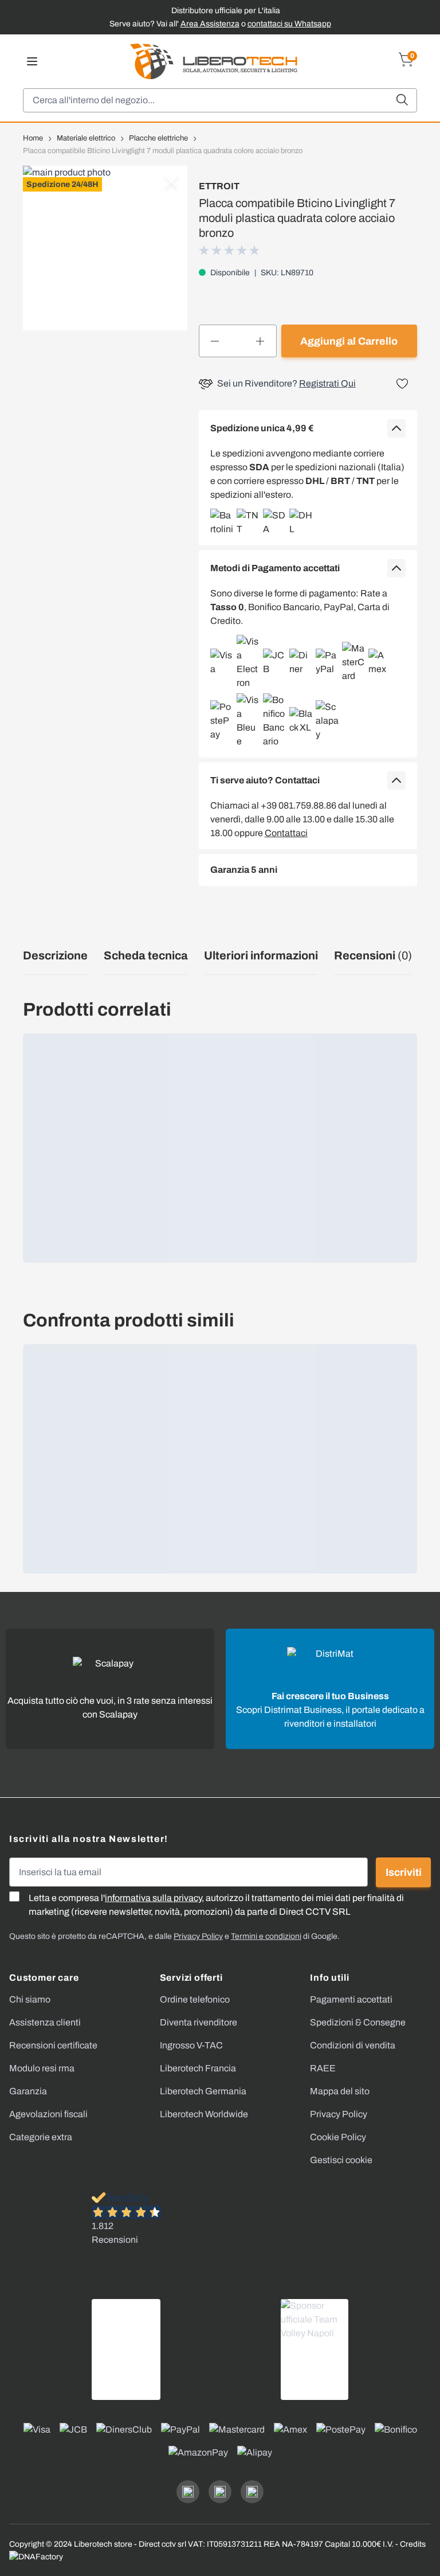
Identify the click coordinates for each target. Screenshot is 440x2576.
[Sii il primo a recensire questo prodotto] (230, 250)
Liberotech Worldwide (204, 2114)
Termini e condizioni (266, 1936)
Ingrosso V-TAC (191, 2045)
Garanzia (28, 2091)
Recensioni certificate (53, 2045)
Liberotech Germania (203, 2091)
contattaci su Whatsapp (289, 24)
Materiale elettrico (86, 138)
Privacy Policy (339, 2114)
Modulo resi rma (42, 2068)
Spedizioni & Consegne (358, 2022)
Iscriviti (404, 1872)
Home (33, 138)
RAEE (323, 2068)
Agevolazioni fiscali (48, 2114)
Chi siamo (30, 1999)
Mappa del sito (340, 2091)
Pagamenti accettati (351, 1999)
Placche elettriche (158, 138)
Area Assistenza (210, 24)
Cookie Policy (338, 2137)
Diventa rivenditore (199, 2022)
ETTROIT (219, 186)
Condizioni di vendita (353, 2045)
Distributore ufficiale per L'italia (226, 11)
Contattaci (286, 833)
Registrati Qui (327, 383)
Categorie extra (41, 2137)
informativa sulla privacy (153, 1898)
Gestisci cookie (341, 2160)
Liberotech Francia (198, 2068)
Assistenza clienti (45, 2022)
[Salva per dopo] (402, 384)
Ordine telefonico (195, 1999)
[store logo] (214, 61)
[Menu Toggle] (32, 61)
